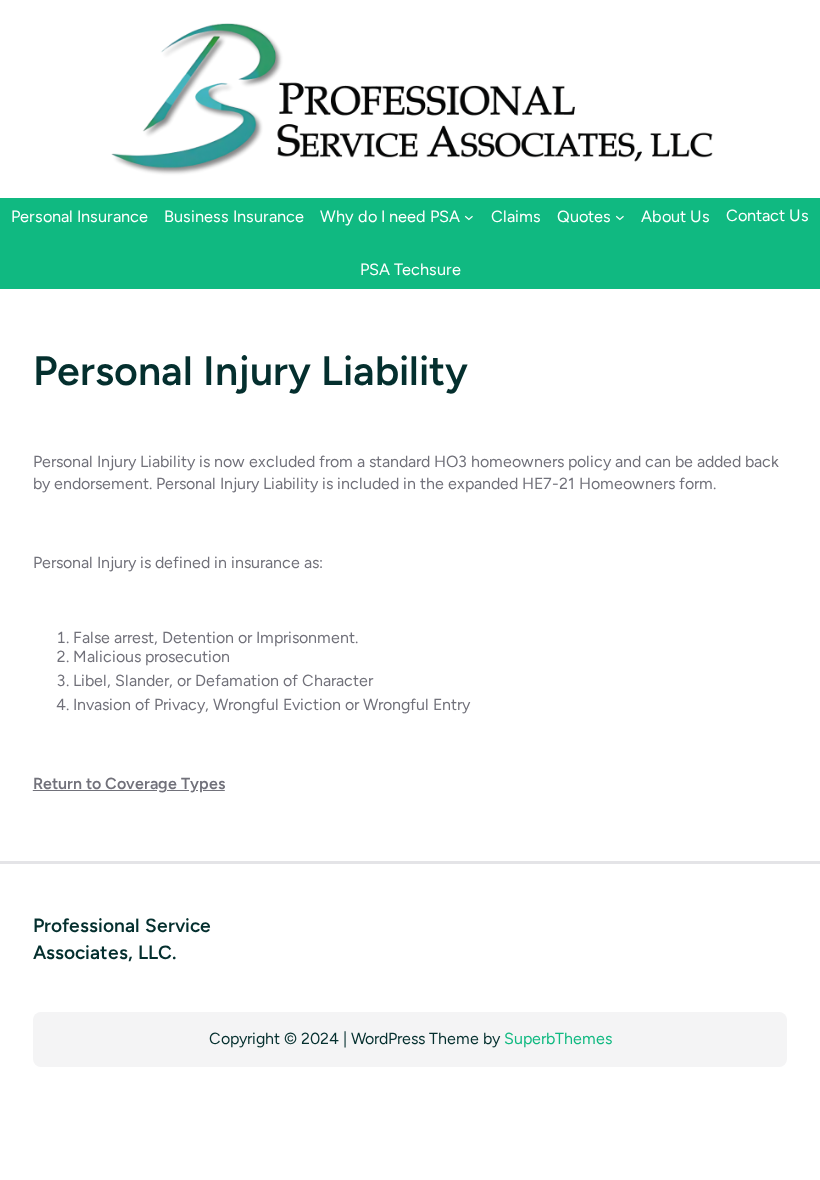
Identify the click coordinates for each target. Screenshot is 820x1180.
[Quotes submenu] (620, 216)
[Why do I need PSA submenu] (469, 216)
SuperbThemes (558, 1038)
